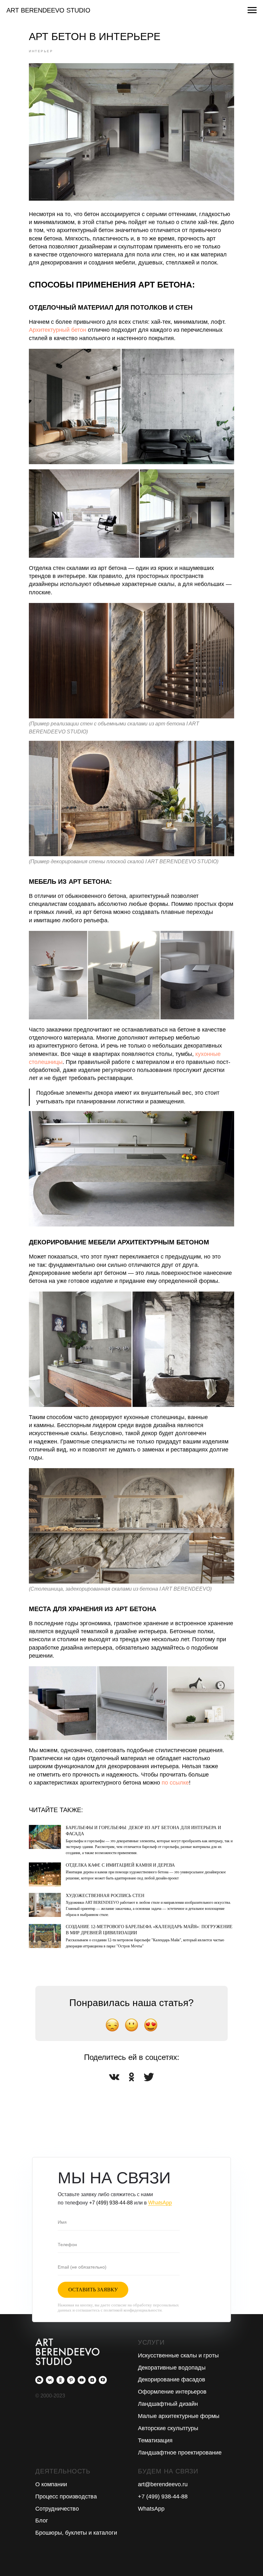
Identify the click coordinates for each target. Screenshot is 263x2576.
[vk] (50, 2380)
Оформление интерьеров (172, 2392)
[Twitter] (149, 2077)
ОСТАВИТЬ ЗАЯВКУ (93, 2290)
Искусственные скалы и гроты (178, 2355)
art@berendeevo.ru (163, 2484)
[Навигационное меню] (252, 10)
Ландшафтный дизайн (168, 2404)
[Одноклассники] (131, 2077)
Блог (42, 2521)
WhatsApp (160, 2203)
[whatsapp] (39, 2380)
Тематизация (155, 2440)
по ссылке (174, 1783)
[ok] (60, 2380)
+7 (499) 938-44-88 (111, 2203)
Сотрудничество (57, 2509)
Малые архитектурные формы (179, 2416)
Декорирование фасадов (172, 2379)
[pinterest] (71, 2380)
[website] (103, 2380)
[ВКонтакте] (114, 2077)
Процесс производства (66, 2497)
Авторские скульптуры (168, 2428)
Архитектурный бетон (58, 330)
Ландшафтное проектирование (180, 2453)
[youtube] (82, 2380)
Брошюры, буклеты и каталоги (76, 2533)
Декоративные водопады (172, 2368)
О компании (51, 2484)
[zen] (92, 2380)
